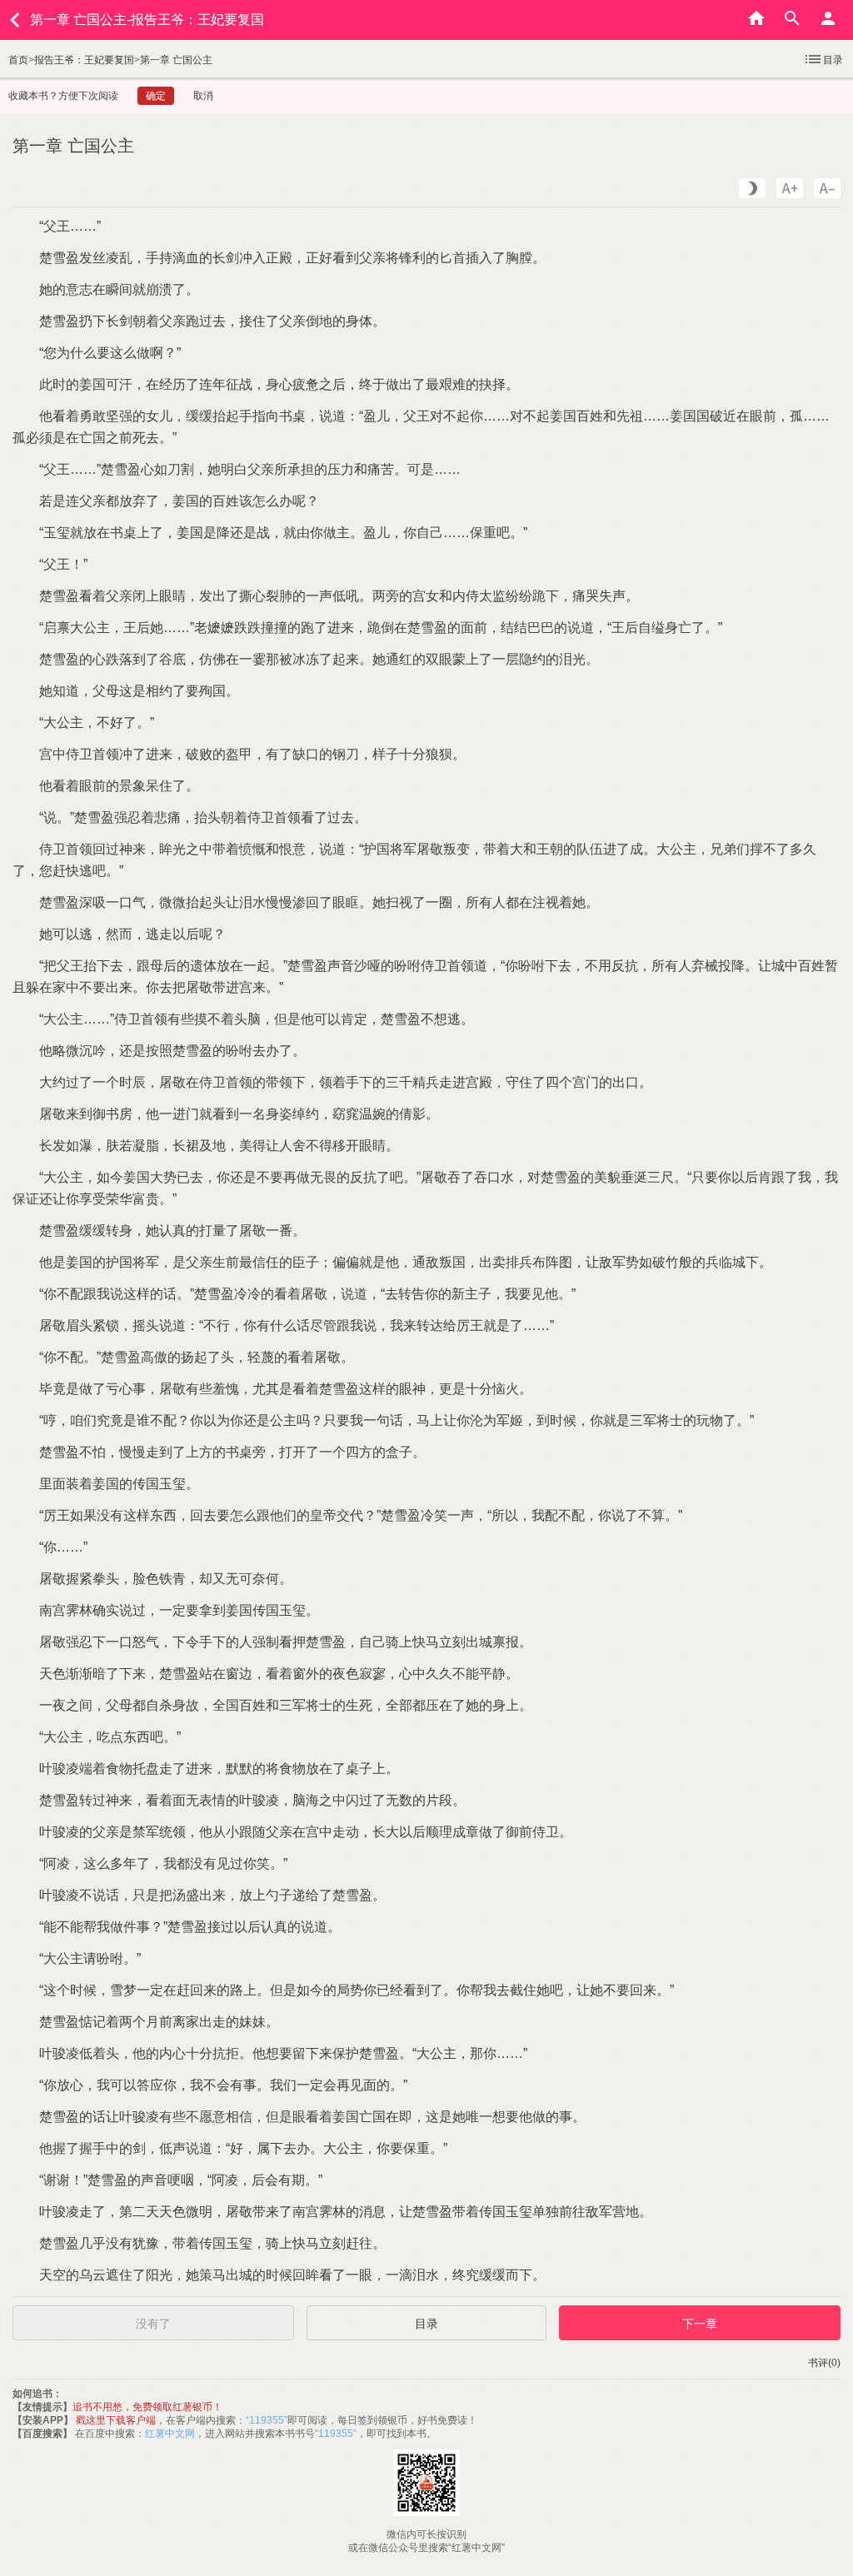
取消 (203, 96)
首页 (18, 60)
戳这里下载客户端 (116, 2420)
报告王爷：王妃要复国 (84, 60)
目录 (833, 60)
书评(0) (824, 2363)
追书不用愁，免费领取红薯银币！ (147, 2407)
